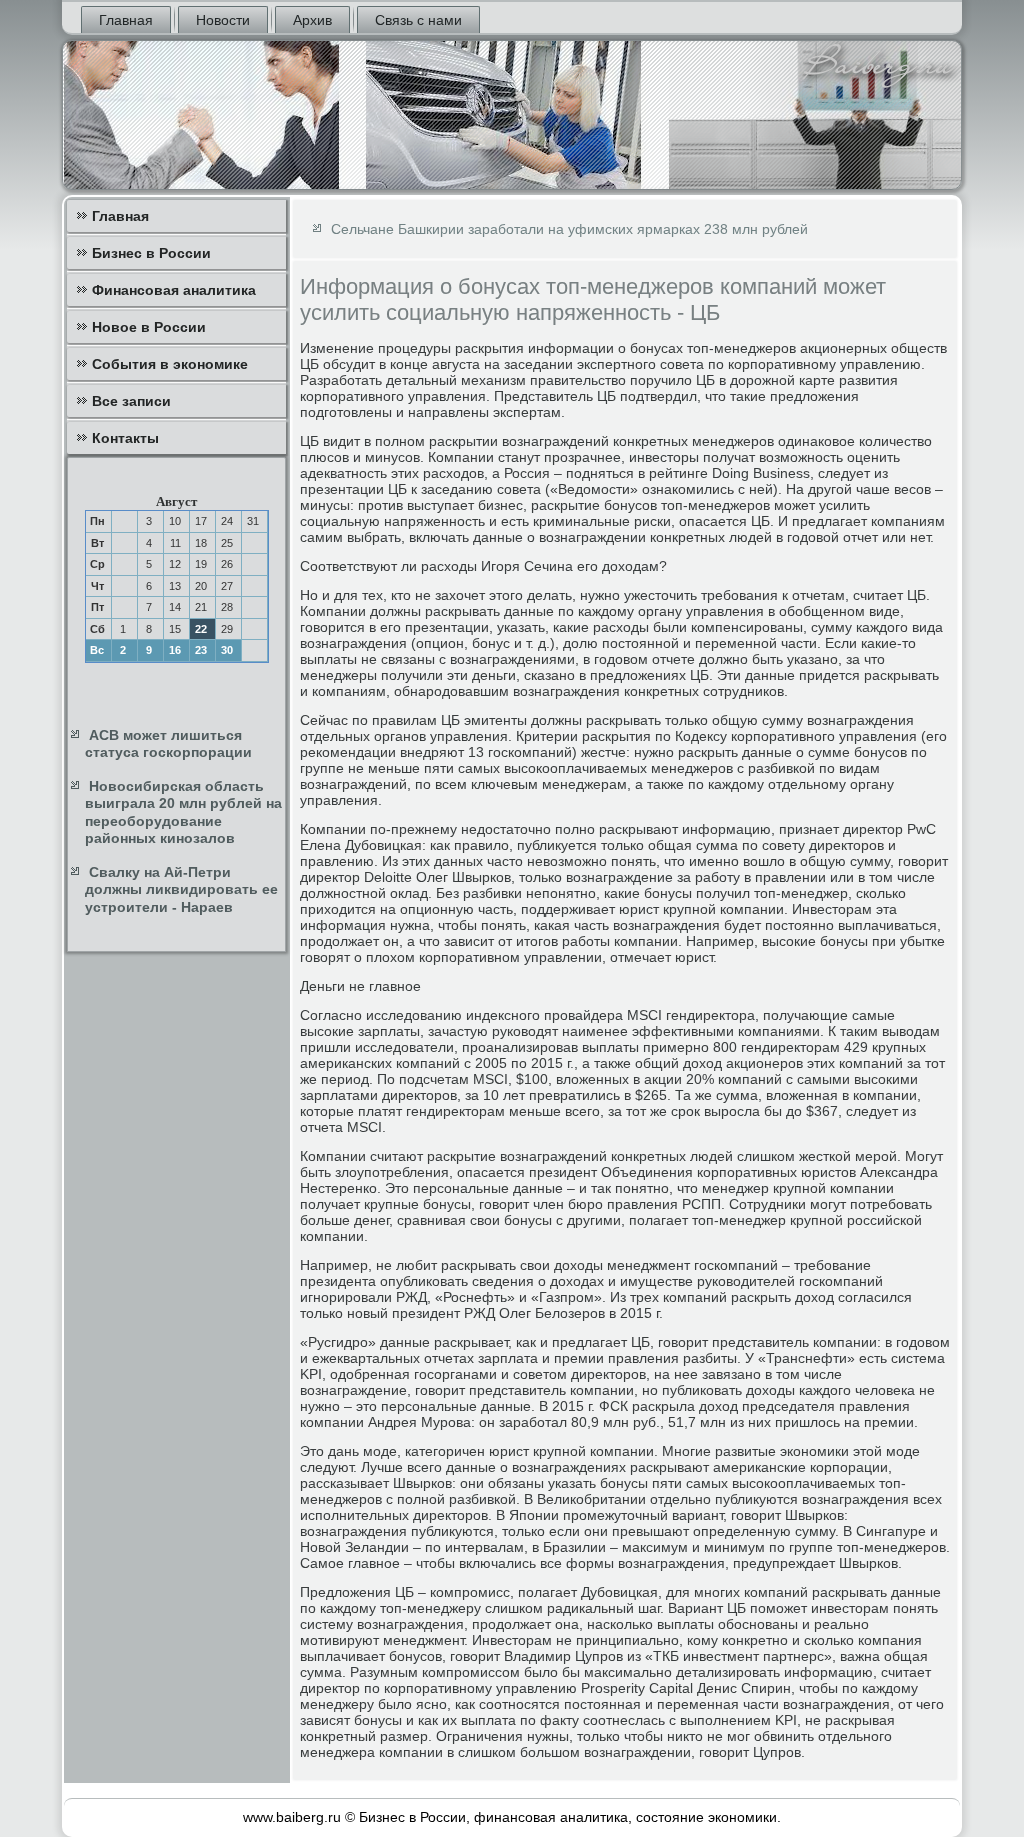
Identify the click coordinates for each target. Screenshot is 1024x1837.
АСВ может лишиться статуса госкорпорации (168, 744)
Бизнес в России (151, 253)
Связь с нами (418, 20)
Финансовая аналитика (174, 290)
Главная (126, 20)
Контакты (125, 438)
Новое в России (149, 327)
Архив (312, 20)
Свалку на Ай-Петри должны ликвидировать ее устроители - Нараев (181, 889)
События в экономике (170, 364)
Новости (223, 20)
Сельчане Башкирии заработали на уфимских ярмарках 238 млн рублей (569, 229)
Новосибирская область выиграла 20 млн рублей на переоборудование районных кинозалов (183, 812)
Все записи (131, 401)
